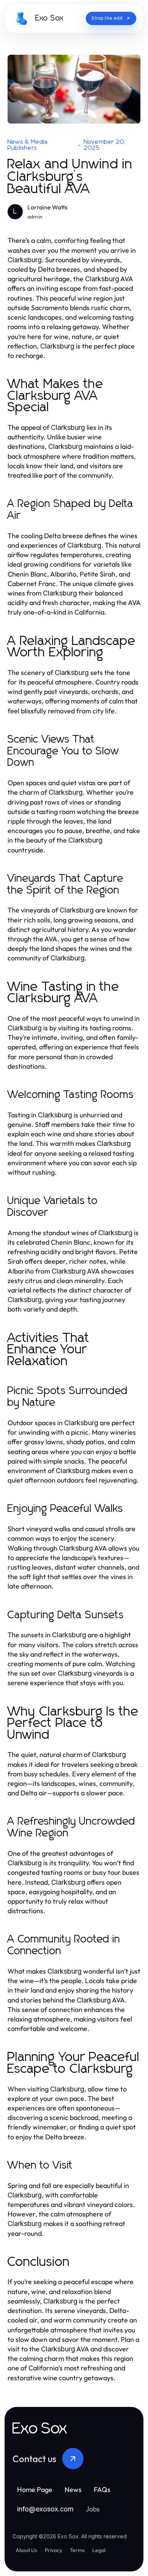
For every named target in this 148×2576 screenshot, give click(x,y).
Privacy (54, 2550)
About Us (26, 2550)
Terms (77, 2550)
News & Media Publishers (28, 145)
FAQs (102, 2490)
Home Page (35, 2490)
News (73, 2490)
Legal (99, 2550)
